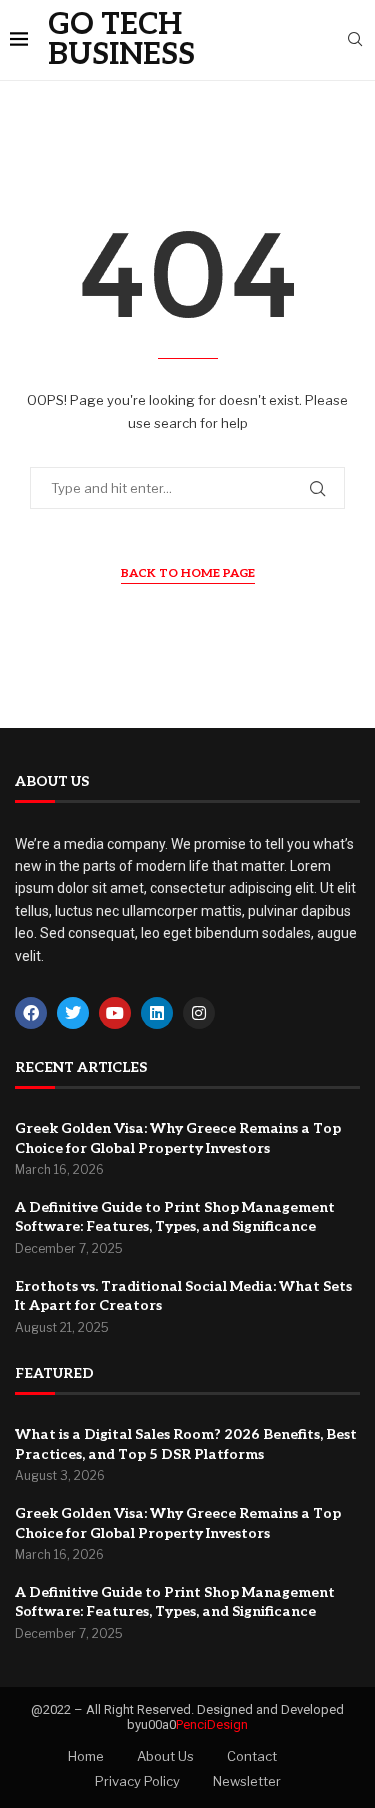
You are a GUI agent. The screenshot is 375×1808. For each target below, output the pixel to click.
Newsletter (247, 1781)
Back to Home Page (188, 573)
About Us (165, 1756)
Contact (252, 1756)
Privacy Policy (137, 1781)
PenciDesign (212, 1724)
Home (86, 1756)
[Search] (355, 40)
